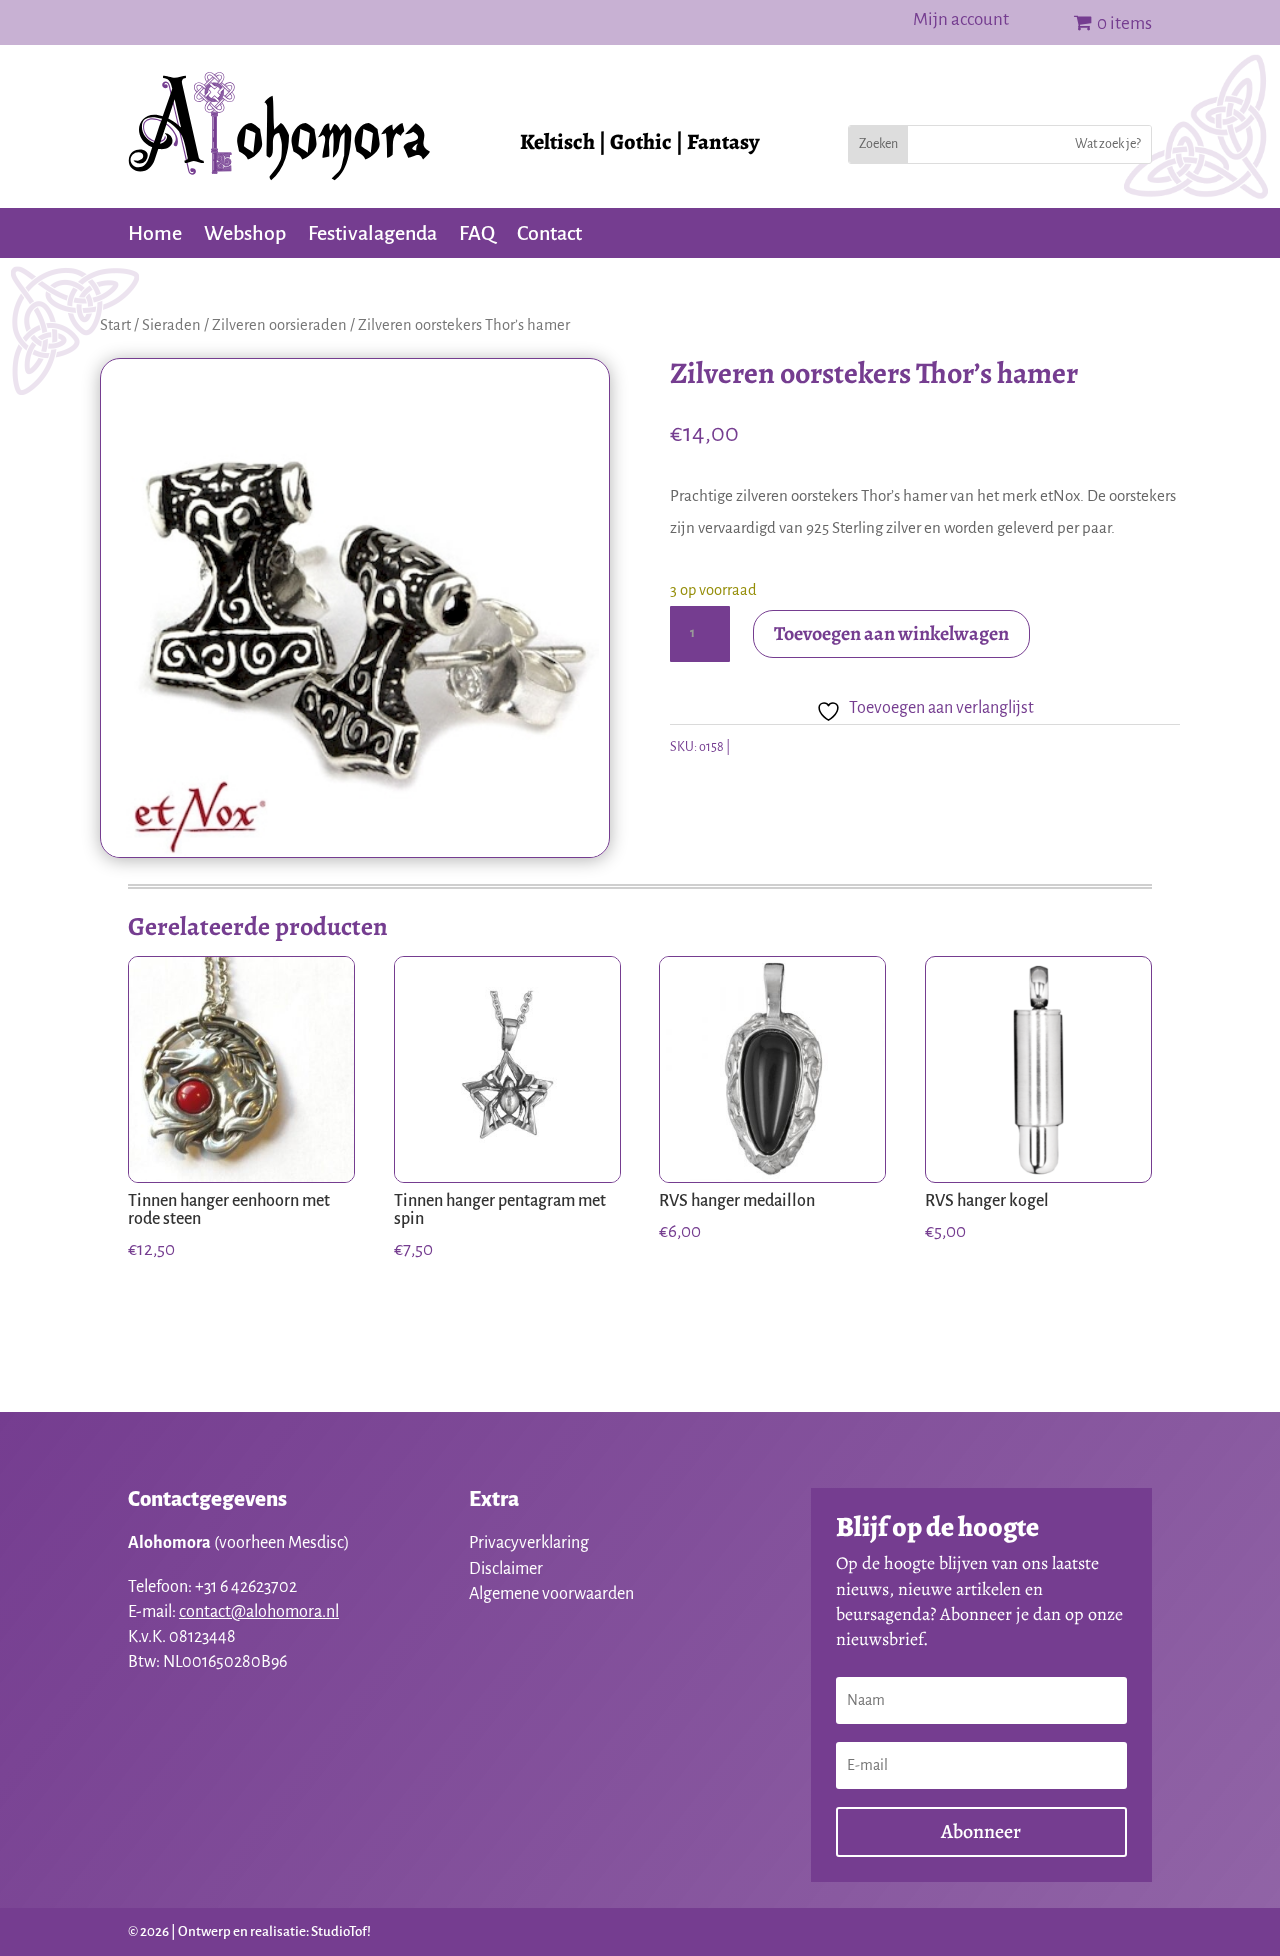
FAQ (477, 235)
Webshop (245, 235)
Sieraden (171, 325)
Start (115, 325)
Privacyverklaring (529, 1543)
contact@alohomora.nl (259, 1612)
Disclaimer (506, 1569)
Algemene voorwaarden (551, 1594)
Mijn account (961, 21)
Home (155, 235)
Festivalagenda (372, 235)
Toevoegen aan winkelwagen (891, 633)
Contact (549, 235)
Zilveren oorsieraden (279, 325)
